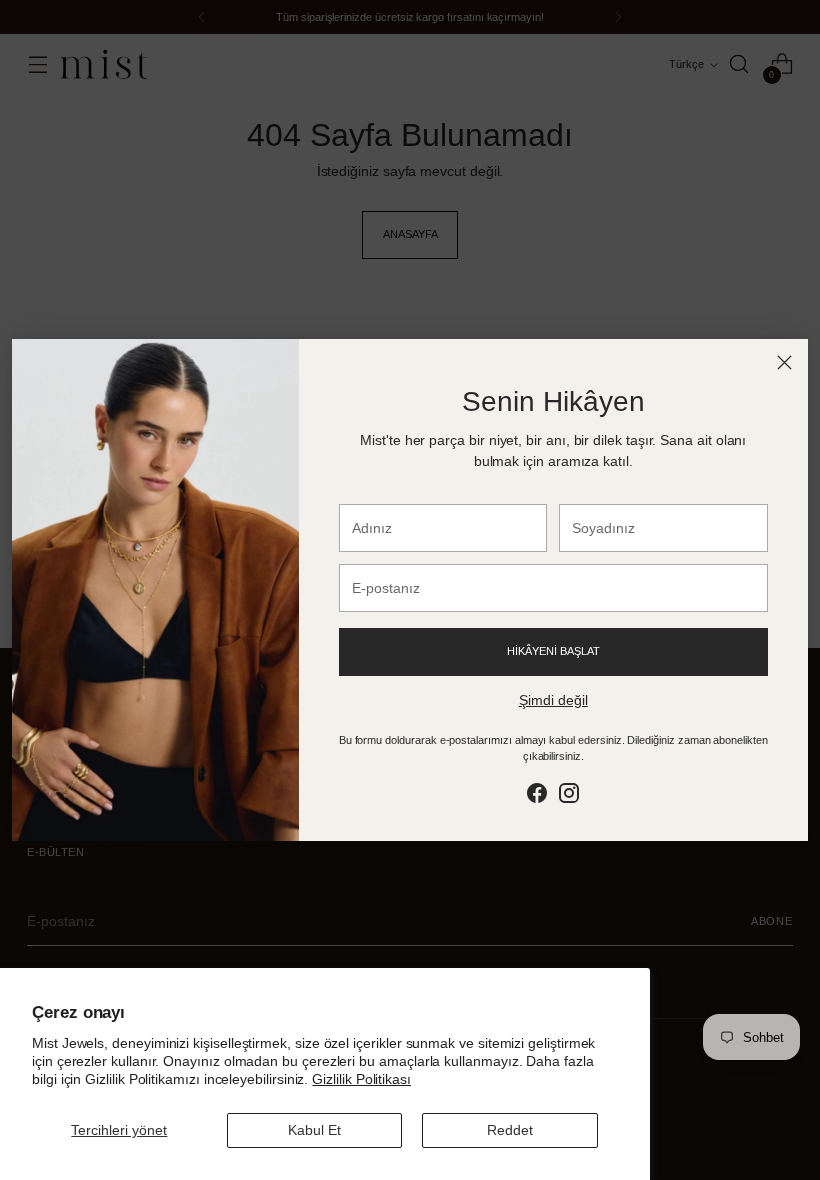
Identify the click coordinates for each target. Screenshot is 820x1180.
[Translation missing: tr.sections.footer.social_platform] (537, 796)
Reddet (510, 1130)
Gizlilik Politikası (361, 1079)
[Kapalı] (784, 362)
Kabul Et (314, 1130)
